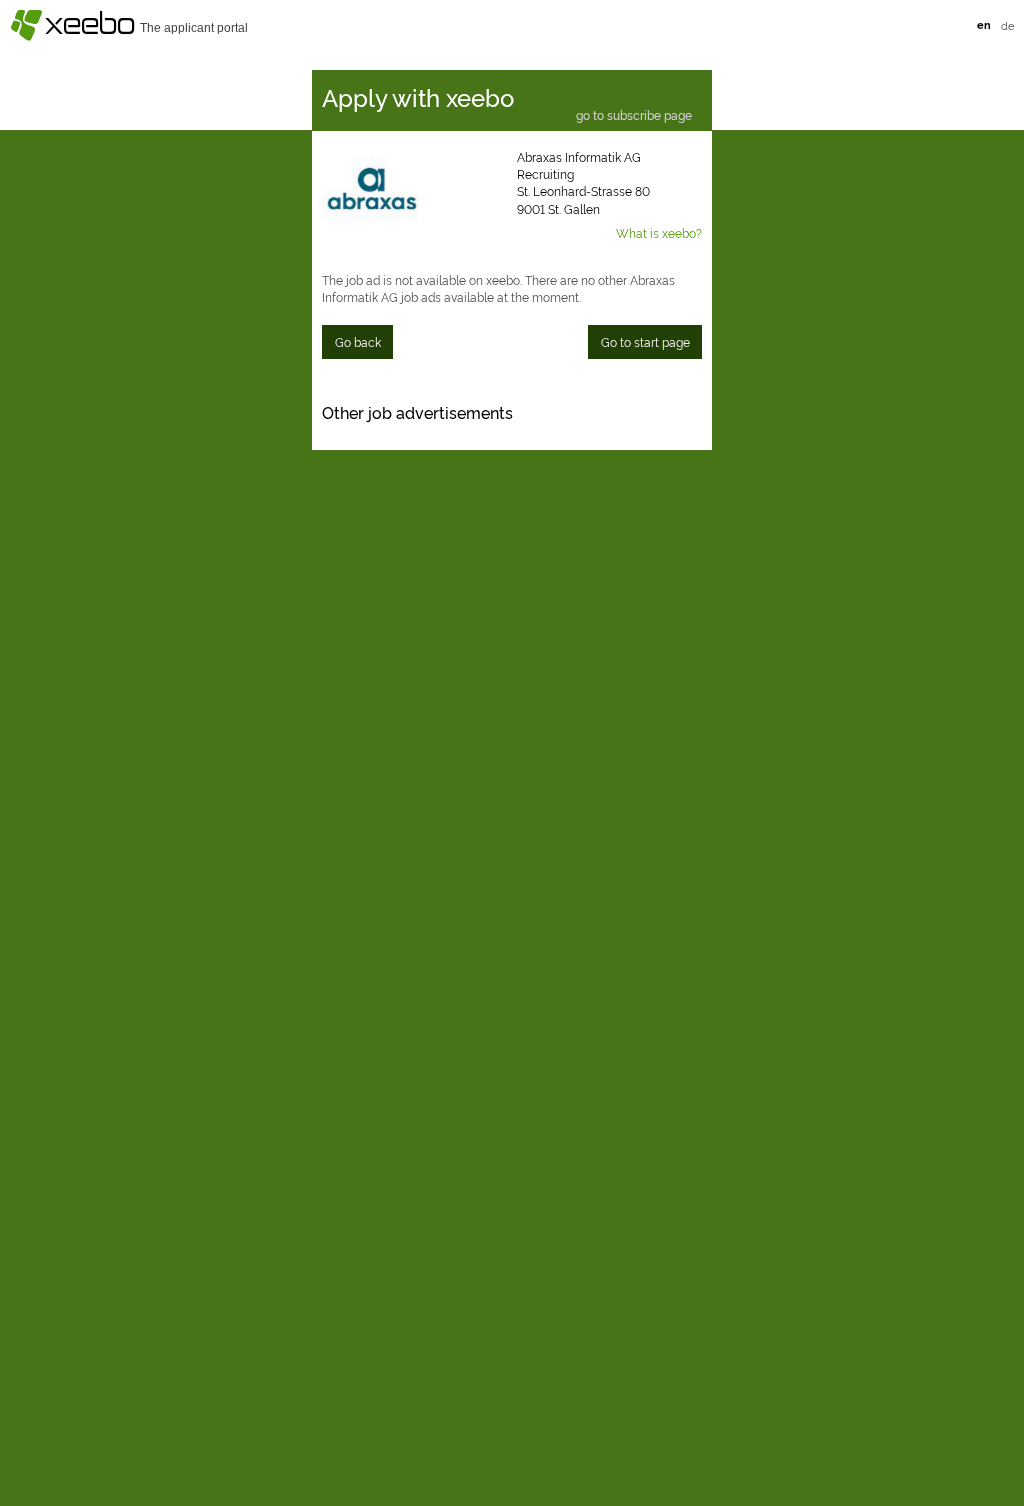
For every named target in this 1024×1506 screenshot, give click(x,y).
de (1007, 25)
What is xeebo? (659, 232)
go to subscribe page (634, 116)
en (984, 24)
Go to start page (645, 341)
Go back (358, 341)
